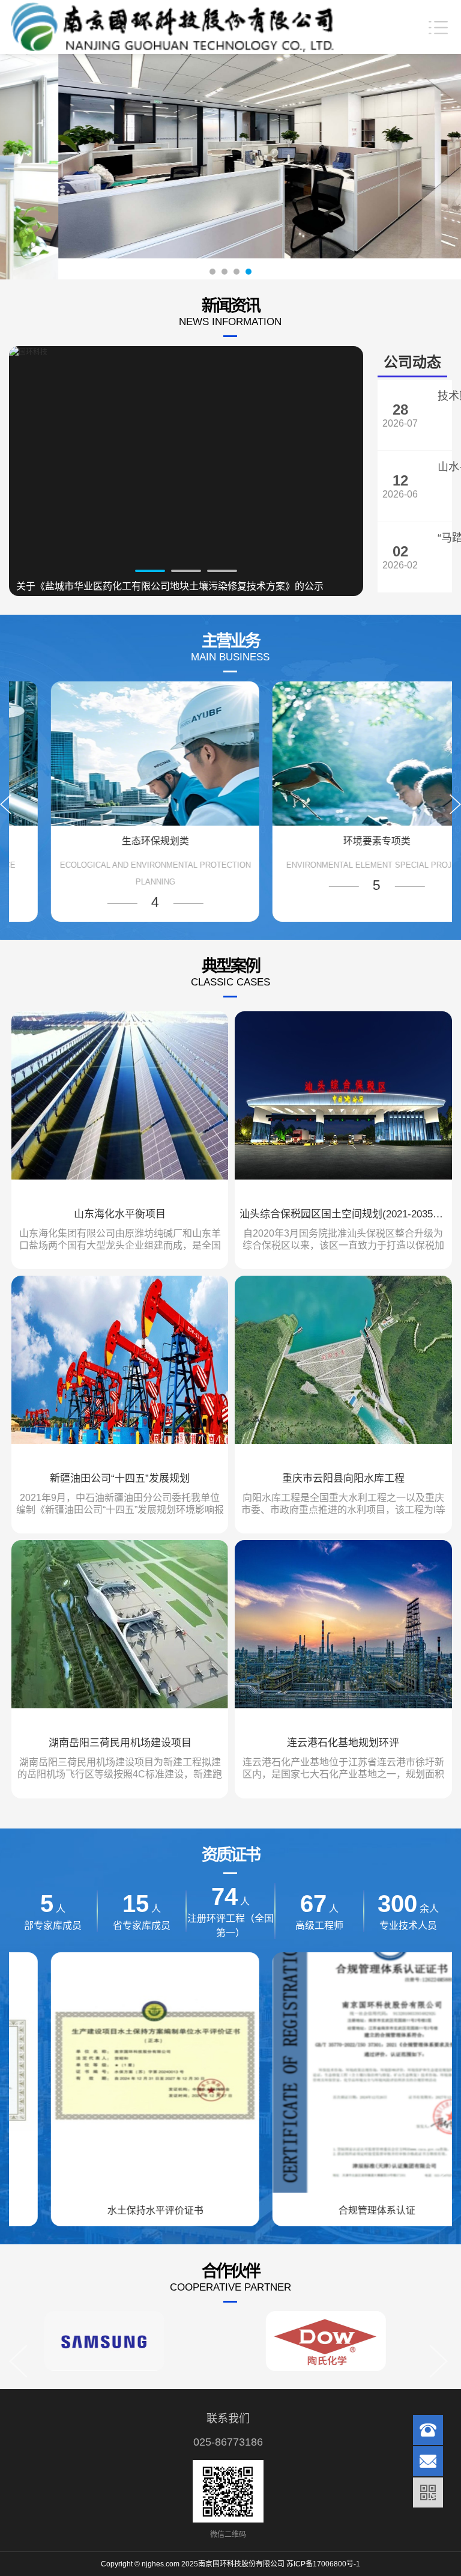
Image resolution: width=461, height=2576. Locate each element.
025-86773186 (228, 2442)
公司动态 (412, 362)
